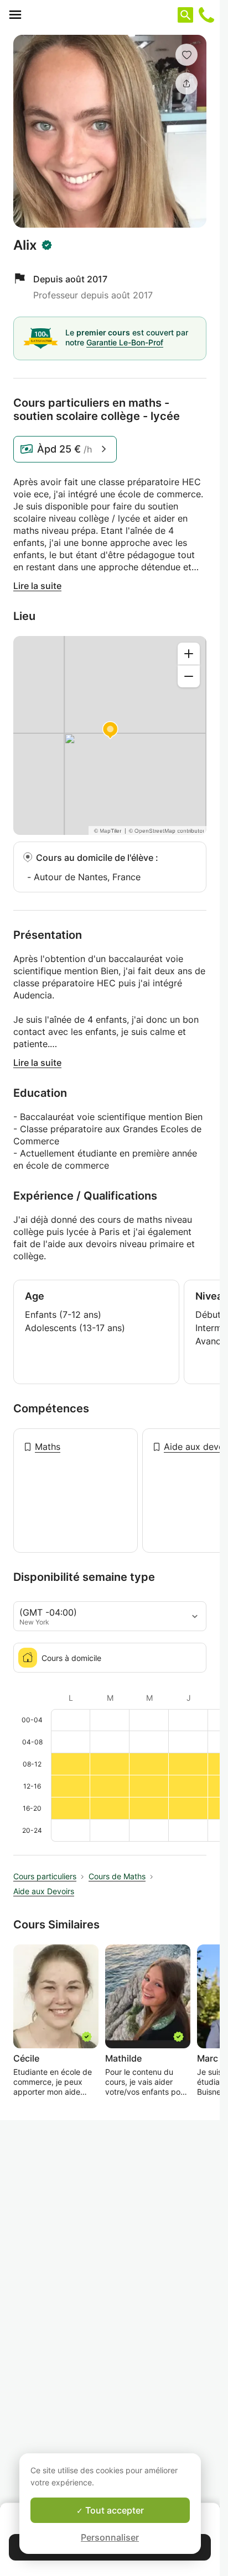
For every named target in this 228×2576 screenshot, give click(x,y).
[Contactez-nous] (206, 15)
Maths (48, 1447)
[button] (186, 55)
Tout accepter (113, 2510)
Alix (25, 245)
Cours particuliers (45, 1876)
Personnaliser (110, 2537)
